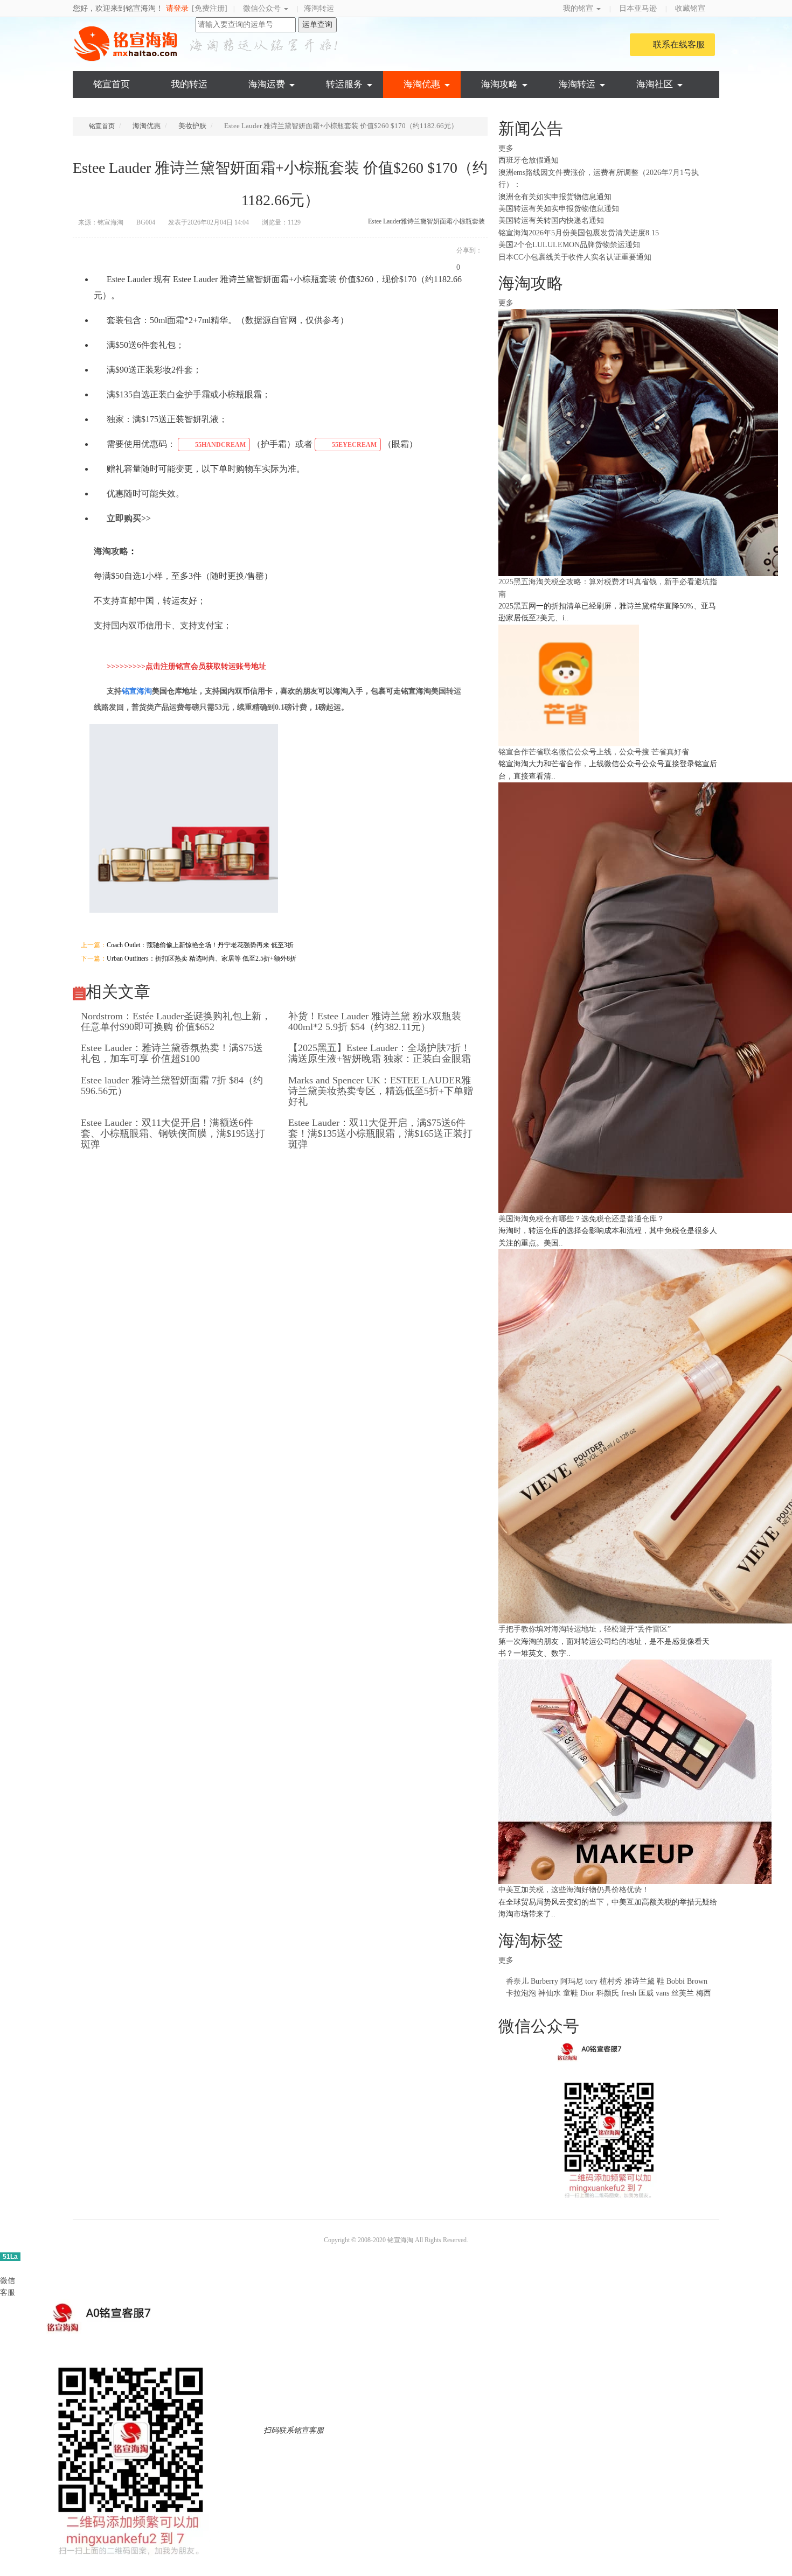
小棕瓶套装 (469, 221)
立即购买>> (129, 518)
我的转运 (189, 84)
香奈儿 (517, 1981)
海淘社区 (655, 84)
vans (662, 1993)
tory (591, 1981)
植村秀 (611, 1981)
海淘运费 (267, 84)
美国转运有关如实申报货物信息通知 (559, 209)
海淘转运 (319, 8)
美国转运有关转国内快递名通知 (551, 220)
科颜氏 (608, 1993)
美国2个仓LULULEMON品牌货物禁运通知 (569, 245)
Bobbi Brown (687, 1981)
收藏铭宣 (691, 8)
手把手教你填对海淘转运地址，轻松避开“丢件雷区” (585, 1629)
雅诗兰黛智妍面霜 (427, 221)
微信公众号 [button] (263, 8)
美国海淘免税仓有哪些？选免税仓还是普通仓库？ (581, 1219)
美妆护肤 (192, 126)
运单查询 (317, 24)
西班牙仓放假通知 (529, 160)
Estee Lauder (384, 221)
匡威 (646, 1993)
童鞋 (571, 1993)
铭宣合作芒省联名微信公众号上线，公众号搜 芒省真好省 (594, 752)
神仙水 (550, 1993)
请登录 (177, 8)
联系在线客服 (679, 44)
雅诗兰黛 (640, 1981)
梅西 (704, 1993)
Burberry (544, 1981)
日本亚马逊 (638, 8)
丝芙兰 (683, 1993)
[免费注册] (210, 8)
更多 (507, 148)
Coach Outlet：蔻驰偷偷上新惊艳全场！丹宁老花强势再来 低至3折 (200, 945)
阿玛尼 (572, 1981)
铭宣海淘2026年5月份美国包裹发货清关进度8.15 (579, 233)
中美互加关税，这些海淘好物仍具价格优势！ (574, 1890)
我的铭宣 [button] (579, 8)
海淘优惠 (422, 84)
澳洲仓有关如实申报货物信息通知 (555, 197)
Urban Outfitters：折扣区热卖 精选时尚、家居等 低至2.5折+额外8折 (202, 958)
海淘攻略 (499, 84)
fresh (629, 1993)
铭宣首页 (112, 84)
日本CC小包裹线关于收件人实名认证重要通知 (575, 257)
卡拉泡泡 (521, 1993)
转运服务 (344, 84)
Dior (588, 1993)
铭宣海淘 (127, 44)
